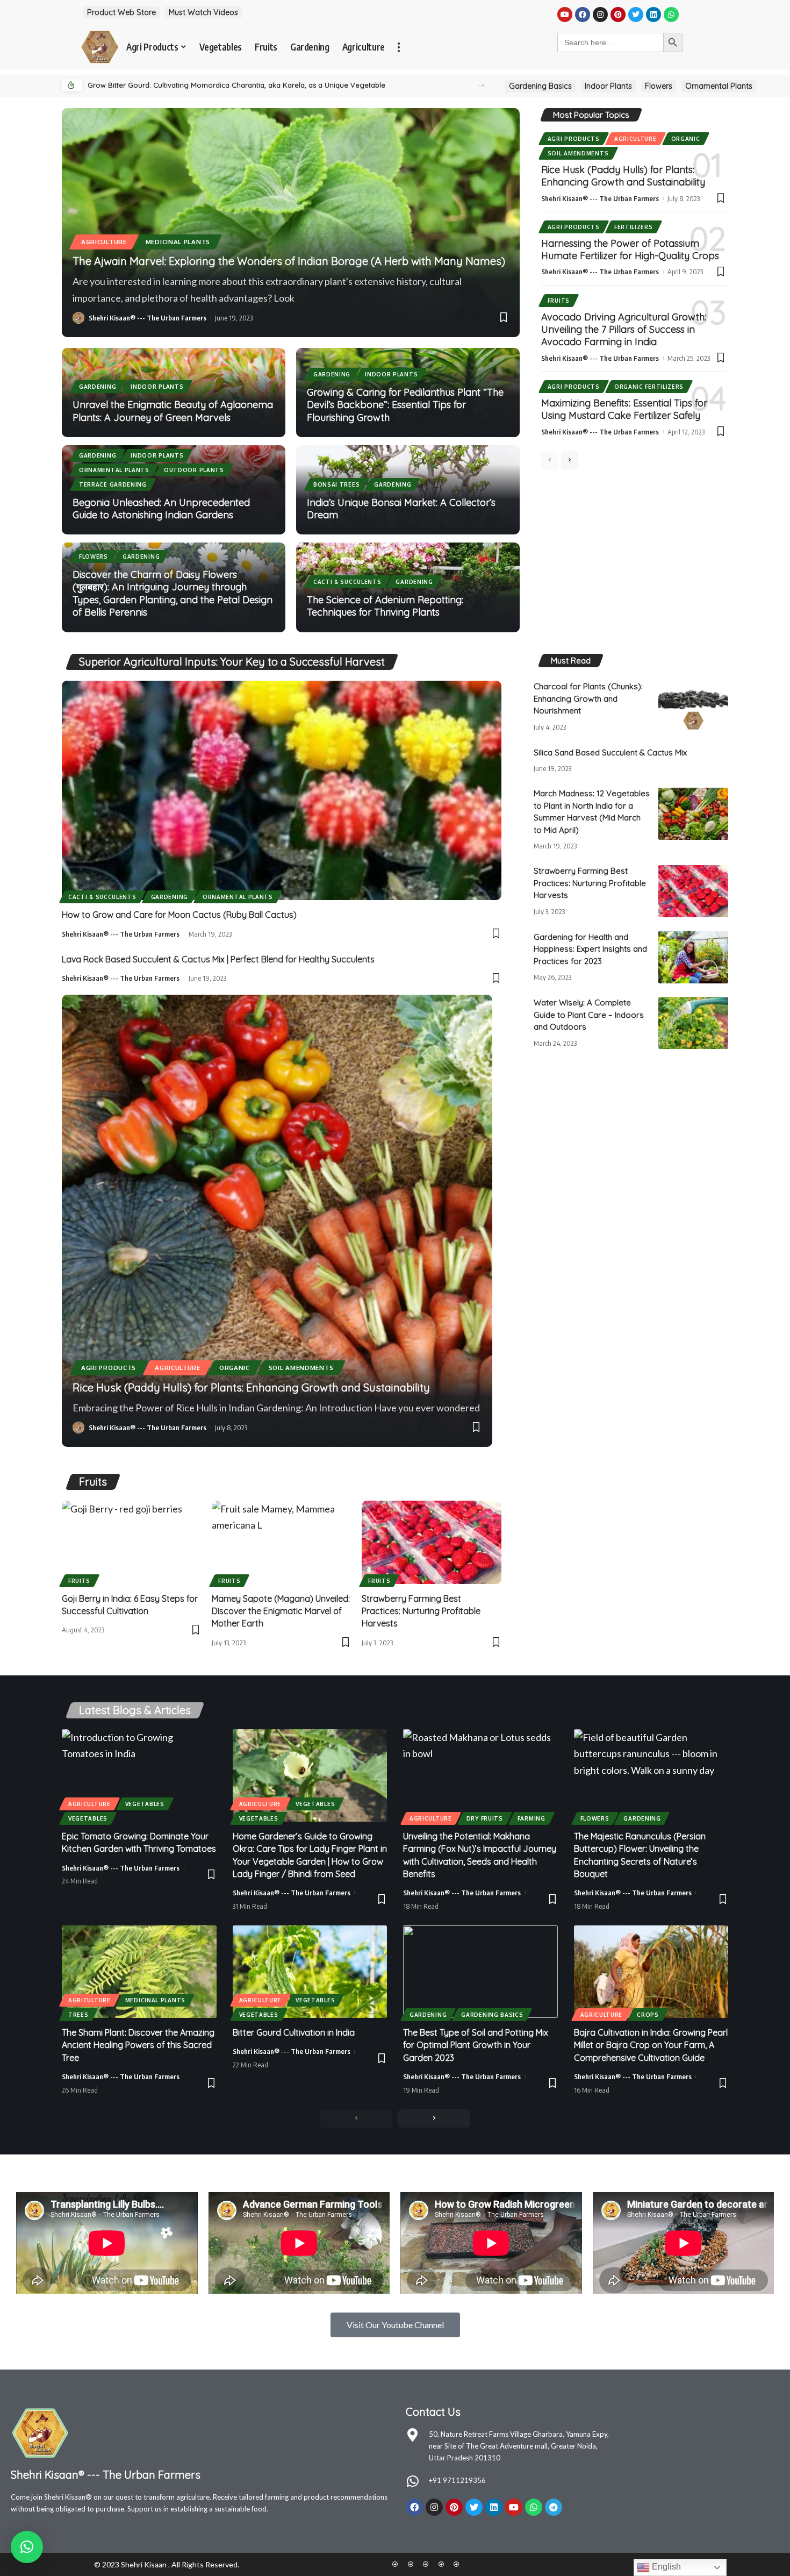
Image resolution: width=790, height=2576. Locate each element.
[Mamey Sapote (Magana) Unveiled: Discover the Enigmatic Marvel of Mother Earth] (281, 1543)
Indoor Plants (608, 86)
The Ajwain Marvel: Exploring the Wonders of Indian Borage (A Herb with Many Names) (289, 261)
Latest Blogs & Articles (135, 1710)
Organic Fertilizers (649, 387)
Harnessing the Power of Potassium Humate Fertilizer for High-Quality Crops (630, 249)
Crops (648, 2015)
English (665, 2567)
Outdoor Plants (194, 470)
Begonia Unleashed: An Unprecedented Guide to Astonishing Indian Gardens (161, 509)
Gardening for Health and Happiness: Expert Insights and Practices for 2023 (590, 948)
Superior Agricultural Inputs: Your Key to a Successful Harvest (232, 662)
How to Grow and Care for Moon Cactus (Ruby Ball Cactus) (179, 915)
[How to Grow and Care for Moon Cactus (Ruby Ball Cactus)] (282, 791)
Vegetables (145, 1804)
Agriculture (104, 242)
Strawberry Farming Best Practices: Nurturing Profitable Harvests (421, 1611)
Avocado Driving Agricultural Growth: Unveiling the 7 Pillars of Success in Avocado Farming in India (624, 330)
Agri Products (574, 139)
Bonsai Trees (336, 484)
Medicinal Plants (178, 242)
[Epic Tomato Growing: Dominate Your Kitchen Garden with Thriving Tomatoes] (139, 1776)
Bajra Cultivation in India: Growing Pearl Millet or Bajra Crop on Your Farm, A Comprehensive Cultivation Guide (651, 2045)
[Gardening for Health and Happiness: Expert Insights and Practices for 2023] (693, 957)
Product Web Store (121, 12)
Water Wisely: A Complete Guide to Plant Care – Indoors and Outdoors (589, 1015)
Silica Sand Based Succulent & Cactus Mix (610, 752)
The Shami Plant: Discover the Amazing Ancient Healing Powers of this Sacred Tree (138, 2045)
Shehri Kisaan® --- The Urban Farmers (148, 318)
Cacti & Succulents (347, 582)
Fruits (559, 301)
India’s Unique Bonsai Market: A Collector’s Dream (401, 509)
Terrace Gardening (113, 484)
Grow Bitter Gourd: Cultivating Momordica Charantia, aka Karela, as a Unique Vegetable (236, 85)
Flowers (94, 556)
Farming (532, 1818)
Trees (78, 2015)
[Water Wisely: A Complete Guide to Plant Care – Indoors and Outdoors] (693, 1023)
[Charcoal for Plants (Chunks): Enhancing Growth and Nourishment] (693, 707)
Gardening (98, 387)
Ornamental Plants (114, 470)
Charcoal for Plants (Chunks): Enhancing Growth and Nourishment (588, 698)
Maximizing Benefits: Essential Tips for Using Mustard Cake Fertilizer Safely (624, 409)
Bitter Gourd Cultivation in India (294, 2032)
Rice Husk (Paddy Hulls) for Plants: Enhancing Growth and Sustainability (623, 176)
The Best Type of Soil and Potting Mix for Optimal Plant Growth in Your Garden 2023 (476, 2045)
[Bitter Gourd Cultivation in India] (310, 1972)
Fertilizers (634, 227)
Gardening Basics (540, 86)
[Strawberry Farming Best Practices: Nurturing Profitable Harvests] (431, 1543)
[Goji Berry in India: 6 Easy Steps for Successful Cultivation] (131, 1543)
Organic (686, 139)
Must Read (571, 661)
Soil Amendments (578, 153)
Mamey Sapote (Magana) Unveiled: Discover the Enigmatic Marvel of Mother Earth (281, 1611)
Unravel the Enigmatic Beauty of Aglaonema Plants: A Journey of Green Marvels (173, 411)
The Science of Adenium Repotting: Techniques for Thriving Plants (385, 606)
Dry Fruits (485, 1818)
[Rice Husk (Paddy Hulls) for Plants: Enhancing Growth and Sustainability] (277, 1221)
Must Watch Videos (203, 12)
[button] (481, 85)
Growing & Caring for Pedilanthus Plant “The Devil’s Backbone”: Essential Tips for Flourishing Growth (405, 405)
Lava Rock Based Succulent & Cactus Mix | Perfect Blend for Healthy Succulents (218, 959)
